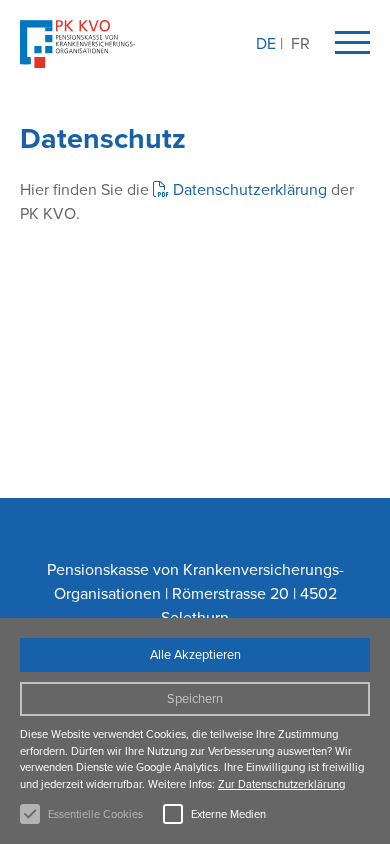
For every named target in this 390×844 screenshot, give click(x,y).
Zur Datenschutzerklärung (281, 784)
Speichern (195, 698)
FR (300, 43)
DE (266, 43)
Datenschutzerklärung (250, 189)
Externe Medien (228, 814)
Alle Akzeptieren (195, 654)
